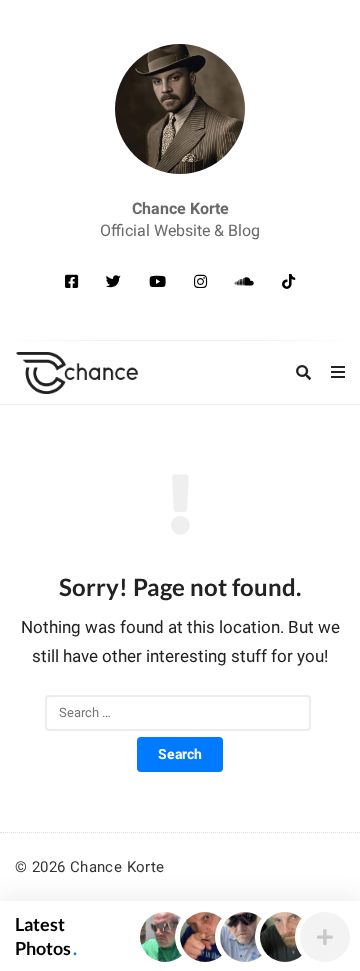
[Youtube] (157, 282)
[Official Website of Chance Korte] (180, 109)
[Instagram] (200, 282)
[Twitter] (113, 282)
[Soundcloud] (244, 282)
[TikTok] (288, 282)
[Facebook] (71, 282)
